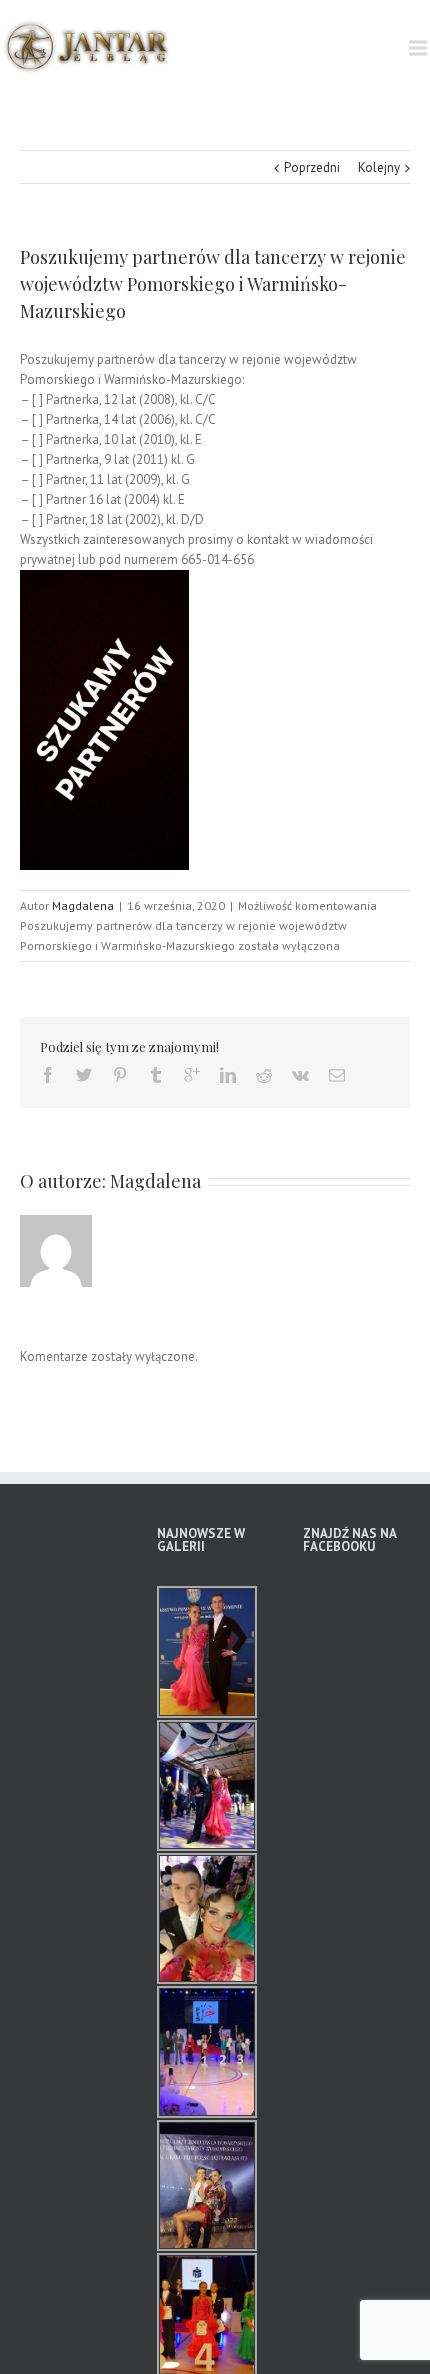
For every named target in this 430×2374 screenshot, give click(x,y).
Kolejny (379, 167)
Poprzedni (312, 167)
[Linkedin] (228, 1075)
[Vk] (300, 1075)
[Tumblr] (156, 1075)
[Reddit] (264, 1075)
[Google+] (192, 1075)
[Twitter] (84, 1075)
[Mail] (337, 1075)
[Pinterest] (120, 1075)
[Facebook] (48, 1075)
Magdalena (83, 905)
